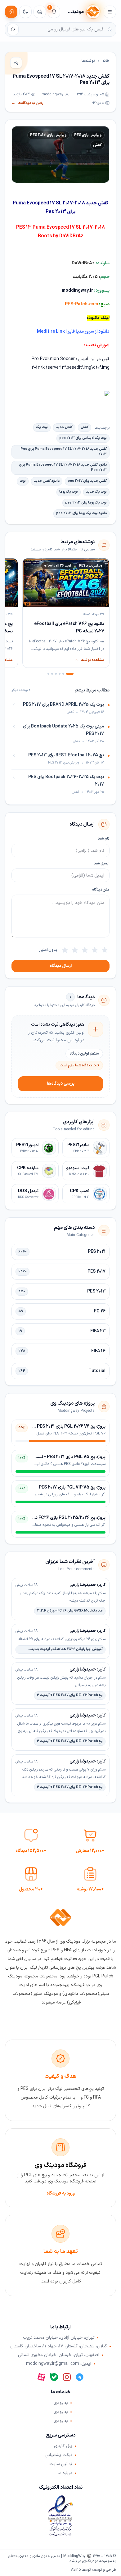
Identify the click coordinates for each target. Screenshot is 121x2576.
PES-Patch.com (81, 304)
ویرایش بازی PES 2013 (48, 135)
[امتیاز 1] (105, 950)
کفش (97, 145)
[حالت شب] (25, 12)
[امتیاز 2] (95, 950)
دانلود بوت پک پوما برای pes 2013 (81, 513)
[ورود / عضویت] (11, 12)
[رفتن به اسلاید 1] (70, 674)
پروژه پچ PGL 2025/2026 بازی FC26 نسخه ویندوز (60, 1518)
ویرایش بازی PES (88, 135)
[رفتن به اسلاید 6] (48, 674)
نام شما (104, 839)
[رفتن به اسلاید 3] (60, 674)
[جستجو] (13, 30)
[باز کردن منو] (110, 12)
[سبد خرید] (40, 12)
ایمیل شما (102, 864)
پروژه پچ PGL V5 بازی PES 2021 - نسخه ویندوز (63, 1457)
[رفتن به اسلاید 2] (63, 674)
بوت (23, 481)
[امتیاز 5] (65, 950)
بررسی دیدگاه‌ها (61, 1084)
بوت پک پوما (69, 492)
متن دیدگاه (101, 890)
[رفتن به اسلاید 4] (56, 674)
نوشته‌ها (88, 61)
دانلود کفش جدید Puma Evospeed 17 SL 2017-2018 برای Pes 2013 (63, 467)
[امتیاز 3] (85, 950)
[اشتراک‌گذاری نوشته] (16, 63)
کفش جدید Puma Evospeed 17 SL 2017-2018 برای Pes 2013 (64, 452)
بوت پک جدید (96, 492)
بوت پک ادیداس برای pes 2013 (83, 438)
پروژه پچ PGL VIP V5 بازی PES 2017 (72, 1487)
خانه (106, 61)
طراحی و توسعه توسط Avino (94, 2570)
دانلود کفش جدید (47, 481)
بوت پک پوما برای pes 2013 (86, 503)
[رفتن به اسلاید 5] (52, 674)
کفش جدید (64, 427)
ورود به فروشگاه (61, 2193)
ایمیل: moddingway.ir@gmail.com (59, 2364)
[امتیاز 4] (75, 950)
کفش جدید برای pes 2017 (87, 481)
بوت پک (42, 427)
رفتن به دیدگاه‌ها (27, 103)
